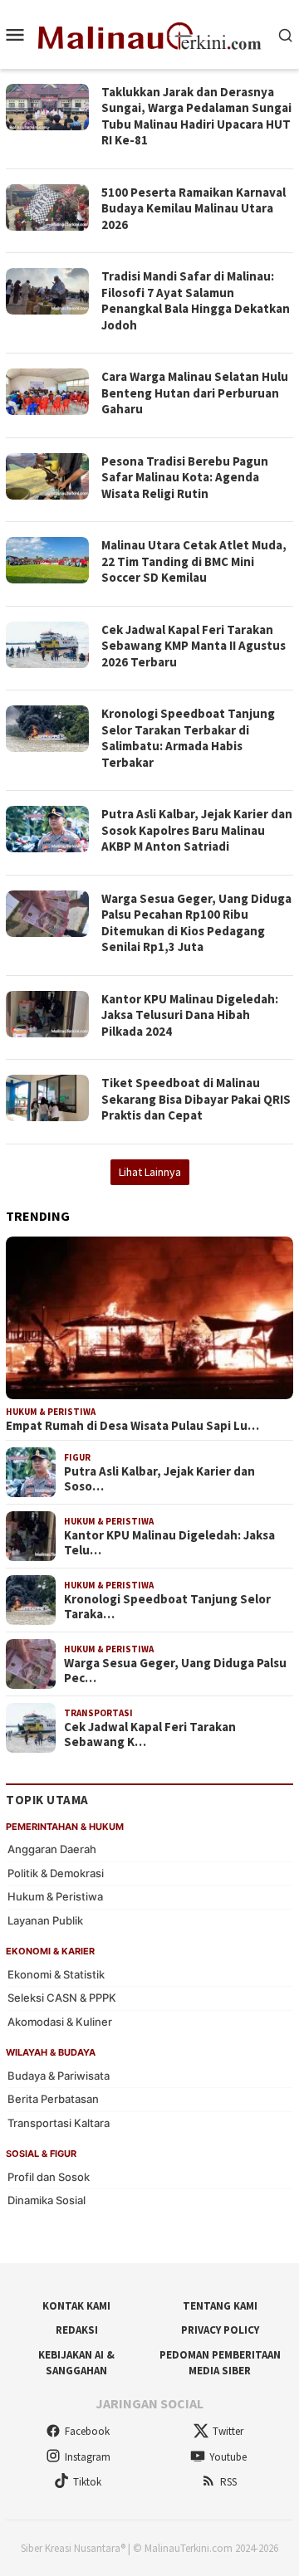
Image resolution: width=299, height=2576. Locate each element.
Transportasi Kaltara (59, 2123)
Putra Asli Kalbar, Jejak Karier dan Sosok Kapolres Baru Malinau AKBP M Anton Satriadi (197, 830)
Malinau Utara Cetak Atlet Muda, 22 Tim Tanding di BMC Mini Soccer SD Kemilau (194, 561)
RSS (228, 2482)
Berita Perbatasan (53, 2099)
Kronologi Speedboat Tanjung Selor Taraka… (167, 1607)
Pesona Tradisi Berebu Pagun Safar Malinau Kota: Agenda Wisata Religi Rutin (185, 477)
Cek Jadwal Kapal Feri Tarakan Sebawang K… (150, 1734)
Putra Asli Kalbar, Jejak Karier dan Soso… (159, 1479)
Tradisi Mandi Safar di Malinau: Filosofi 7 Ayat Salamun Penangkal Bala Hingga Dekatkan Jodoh (196, 300)
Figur (77, 1457)
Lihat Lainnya (150, 1172)
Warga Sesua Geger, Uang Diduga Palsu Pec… (175, 1671)
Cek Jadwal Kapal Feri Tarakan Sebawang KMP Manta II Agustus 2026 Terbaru (194, 646)
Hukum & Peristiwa (51, 1412)
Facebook (87, 2431)
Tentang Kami (220, 2306)
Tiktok (87, 2482)
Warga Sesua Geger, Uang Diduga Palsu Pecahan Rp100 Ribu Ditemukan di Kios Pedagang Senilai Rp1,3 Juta (196, 923)
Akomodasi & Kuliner (60, 2022)
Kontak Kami (76, 2306)
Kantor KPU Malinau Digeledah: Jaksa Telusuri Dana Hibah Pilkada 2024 (190, 1015)
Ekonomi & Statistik (56, 1974)
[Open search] (286, 34)
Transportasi (98, 1713)
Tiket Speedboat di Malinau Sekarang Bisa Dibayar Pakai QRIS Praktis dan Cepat (196, 1099)
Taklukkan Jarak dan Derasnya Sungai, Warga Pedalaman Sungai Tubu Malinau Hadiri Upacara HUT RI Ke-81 (196, 116)
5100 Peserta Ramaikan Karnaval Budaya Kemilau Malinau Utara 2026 (194, 208)
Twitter (228, 2431)
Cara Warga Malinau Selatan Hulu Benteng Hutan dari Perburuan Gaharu (195, 393)
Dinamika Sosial (47, 2200)
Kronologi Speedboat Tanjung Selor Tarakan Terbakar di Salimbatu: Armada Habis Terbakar (188, 738)
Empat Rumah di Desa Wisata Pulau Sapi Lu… (132, 1426)
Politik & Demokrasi (56, 1873)
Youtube (228, 2457)
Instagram (88, 2457)
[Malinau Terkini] (150, 33)
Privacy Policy (220, 2330)
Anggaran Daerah (52, 1849)
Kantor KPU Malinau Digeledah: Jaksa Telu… (169, 1543)
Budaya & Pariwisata (59, 2076)
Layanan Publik (45, 1920)
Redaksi (77, 2330)
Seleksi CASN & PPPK (62, 1998)
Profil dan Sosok (49, 2177)
